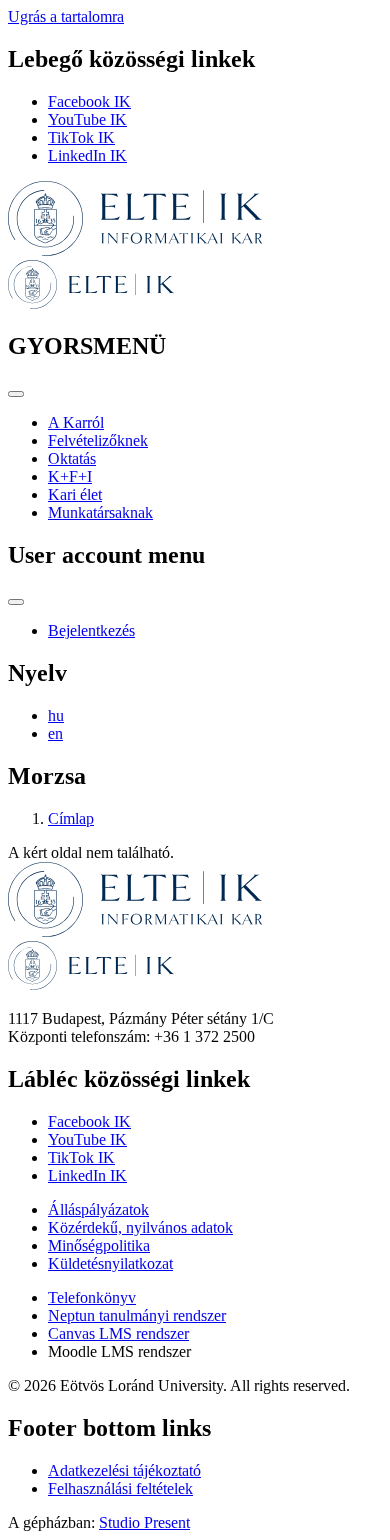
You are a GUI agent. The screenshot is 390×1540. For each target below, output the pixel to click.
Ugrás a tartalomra (66, 16)
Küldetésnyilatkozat (110, 1263)
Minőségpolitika (99, 1245)
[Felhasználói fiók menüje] (16, 602)
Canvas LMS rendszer (118, 1333)
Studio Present (144, 1522)
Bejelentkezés (91, 630)
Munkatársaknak (100, 512)
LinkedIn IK (87, 155)
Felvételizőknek (98, 440)
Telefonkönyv (92, 1297)
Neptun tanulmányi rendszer (137, 1315)
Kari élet (75, 494)
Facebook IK (89, 101)
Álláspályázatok (98, 1209)
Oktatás (72, 458)
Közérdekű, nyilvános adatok (140, 1227)
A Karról (76, 422)
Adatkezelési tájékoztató (124, 1470)
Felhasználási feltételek (120, 1488)
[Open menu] (16, 394)
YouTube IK (87, 119)
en (55, 733)
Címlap (71, 818)
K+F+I (70, 476)
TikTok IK (81, 137)
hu (56, 715)
